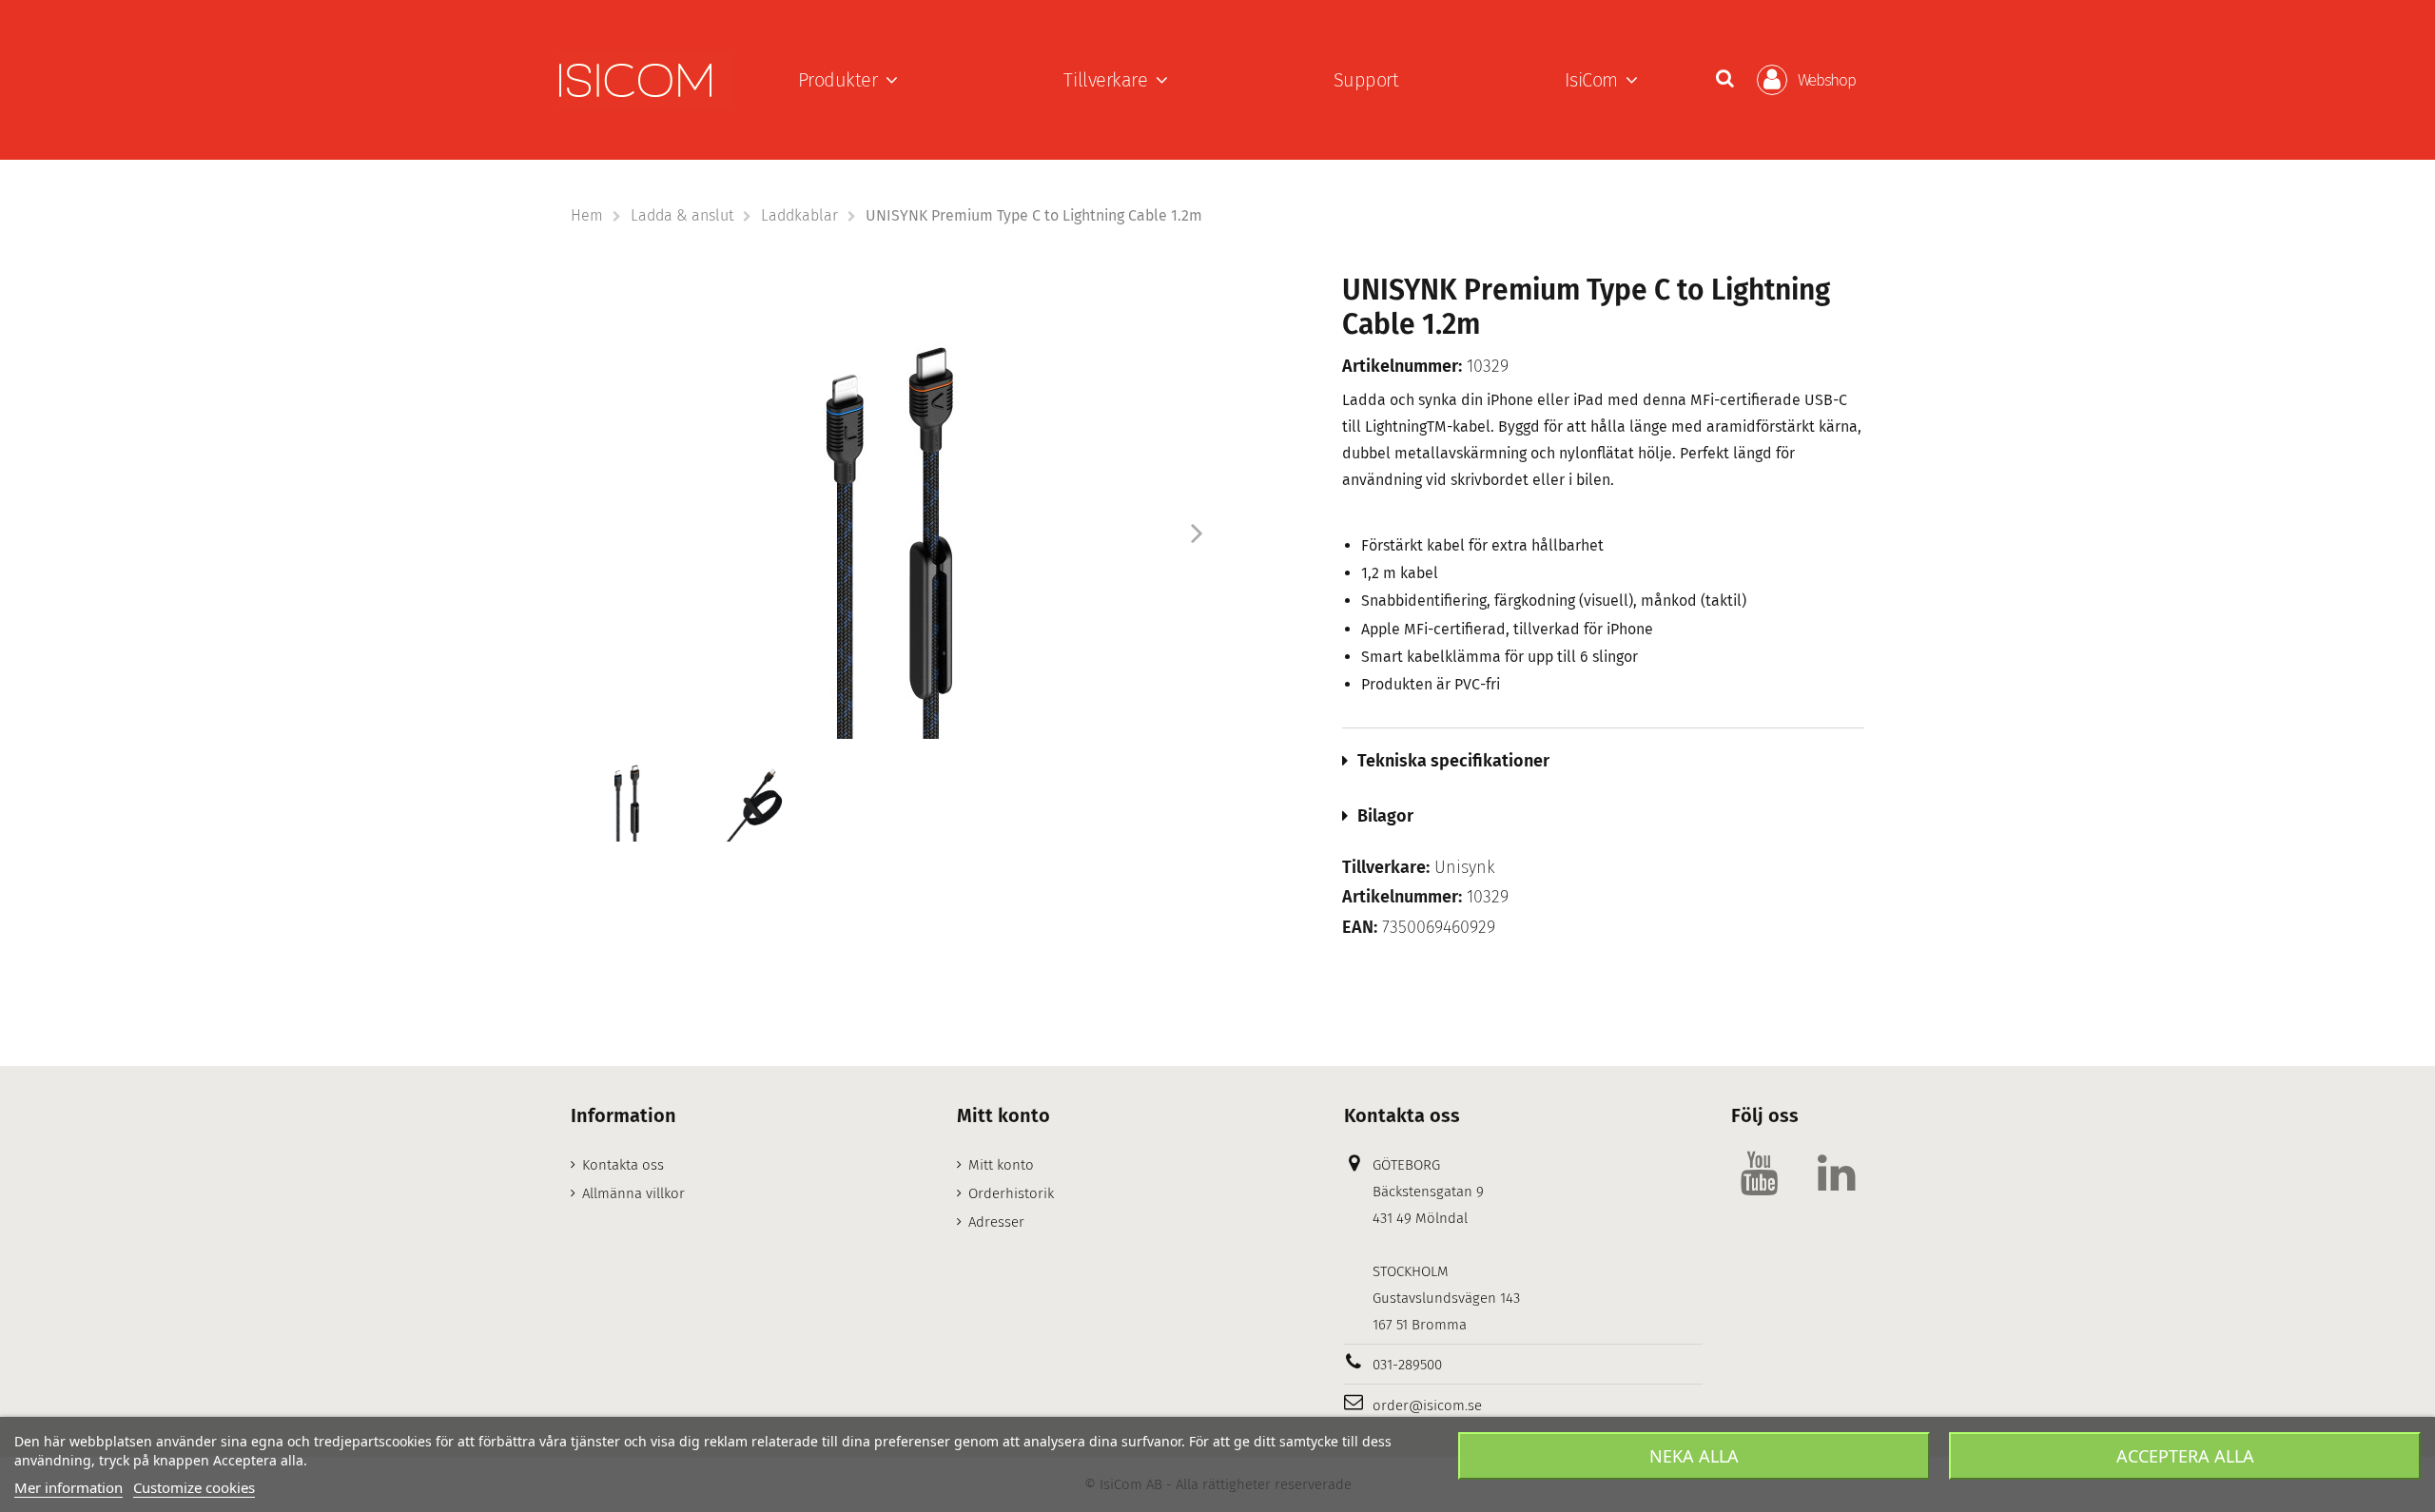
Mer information (68, 1487)
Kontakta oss (623, 1165)
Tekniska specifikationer (1453, 761)
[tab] (1604, 761)
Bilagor (1385, 816)
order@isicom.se (1427, 1405)
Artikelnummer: (1402, 367)
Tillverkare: (1386, 868)
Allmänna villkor (633, 1193)
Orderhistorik (1011, 1193)
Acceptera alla (2185, 1456)
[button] (848, 80)
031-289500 (1407, 1365)
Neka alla (1694, 1456)
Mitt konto (1001, 1165)
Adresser (996, 1222)
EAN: (1360, 928)
